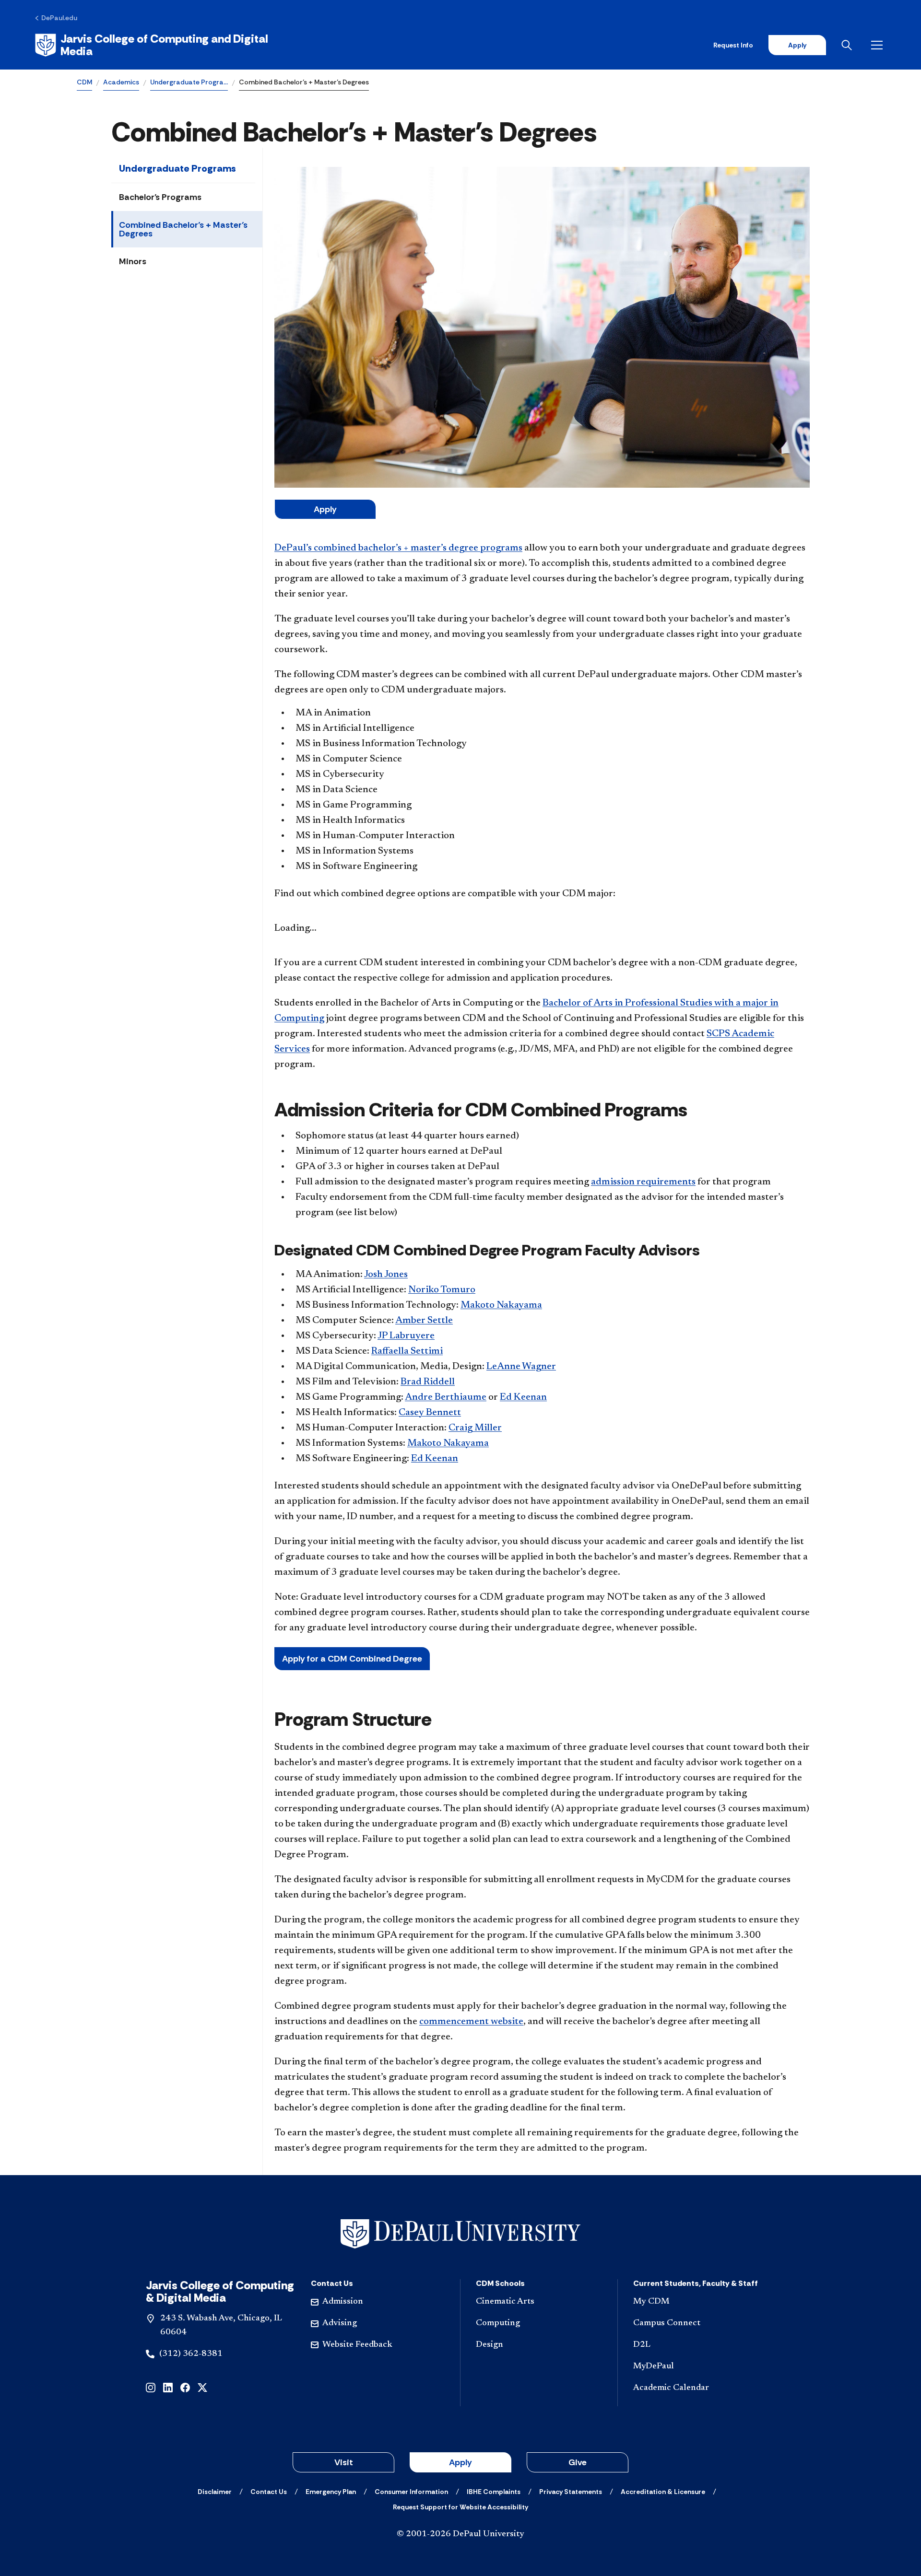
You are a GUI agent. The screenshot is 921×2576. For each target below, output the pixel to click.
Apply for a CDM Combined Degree (352, 1659)
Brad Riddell (428, 1382)
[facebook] (185, 2387)
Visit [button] (344, 2462)
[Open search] (849, 45)
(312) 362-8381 (191, 2354)
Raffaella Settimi (407, 1351)
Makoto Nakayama (501, 1305)
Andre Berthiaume (446, 1397)
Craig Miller (475, 1428)
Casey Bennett (430, 1413)
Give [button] (578, 2462)
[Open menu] (879, 45)
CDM (84, 82)
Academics (121, 82)
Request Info (733, 45)
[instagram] (151, 2387)
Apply (797, 45)
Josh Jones (386, 1275)
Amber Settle (424, 1321)
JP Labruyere (406, 1336)
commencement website (471, 2022)
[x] (202, 2387)
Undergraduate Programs (177, 168)
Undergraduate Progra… (189, 82)
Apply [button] (460, 2462)
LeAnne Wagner (521, 1367)
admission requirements (643, 1182)
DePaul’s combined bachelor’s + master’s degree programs (398, 548)
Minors (133, 261)
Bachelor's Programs (160, 197)
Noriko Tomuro (442, 1290)
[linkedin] (168, 2387)
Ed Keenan (523, 1397)
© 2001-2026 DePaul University (460, 2534)
